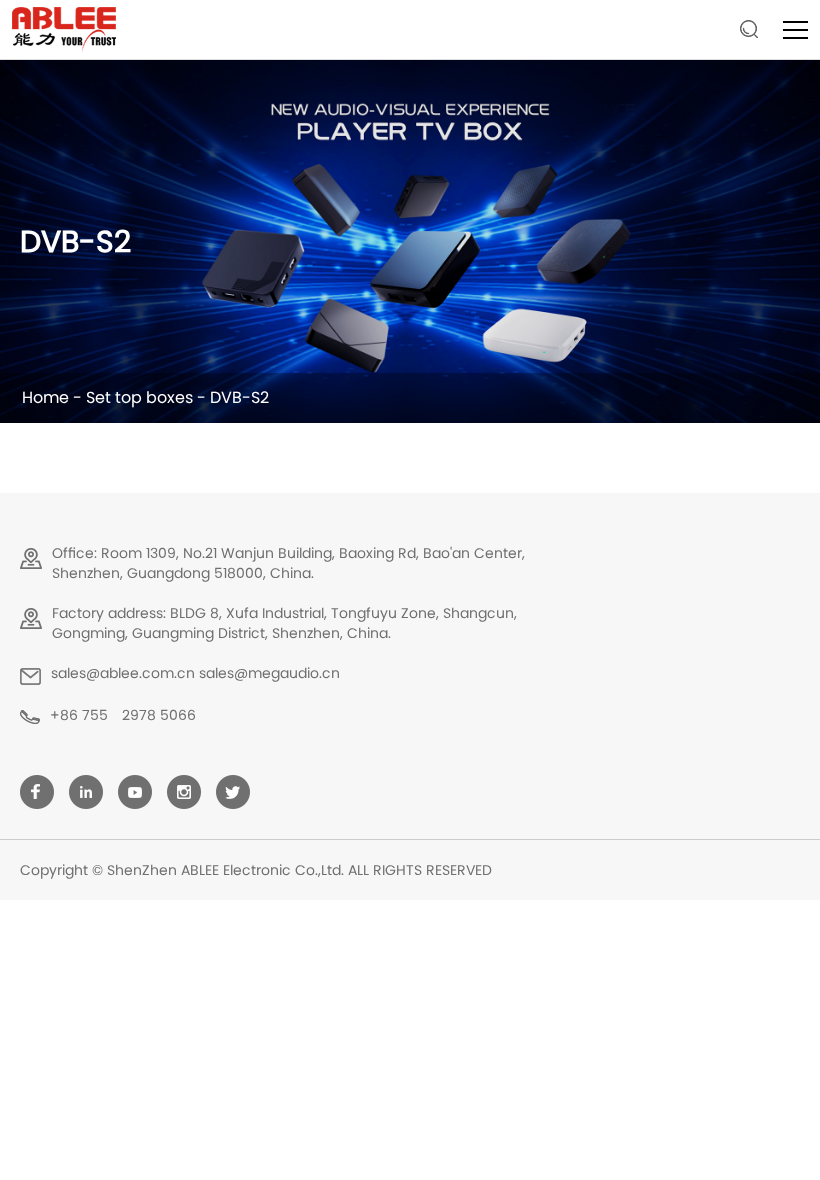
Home (45, 397)
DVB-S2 (239, 397)
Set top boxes (139, 397)
